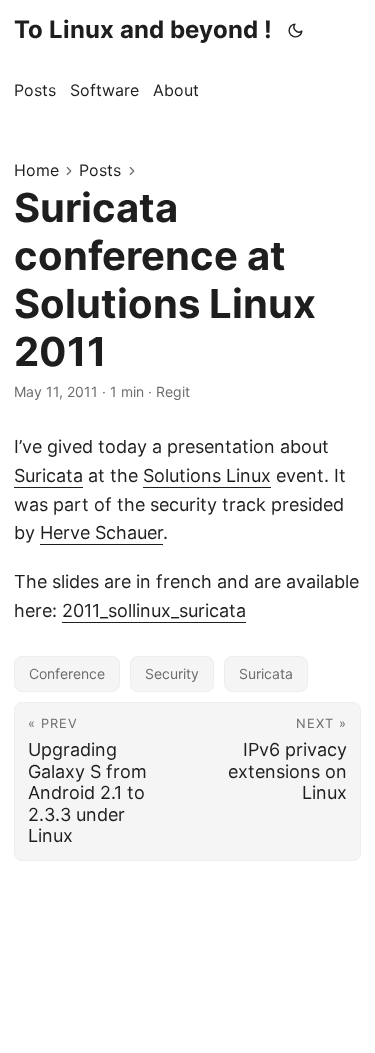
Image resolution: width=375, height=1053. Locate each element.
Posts (100, 170)
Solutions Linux (207, 475)
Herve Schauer (101, 532)
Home (36, 170)
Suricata (48, 475)
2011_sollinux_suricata (154, 610)
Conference (67, 673)
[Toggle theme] (296, 30)
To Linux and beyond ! (143, 29)
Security (172, 673)
